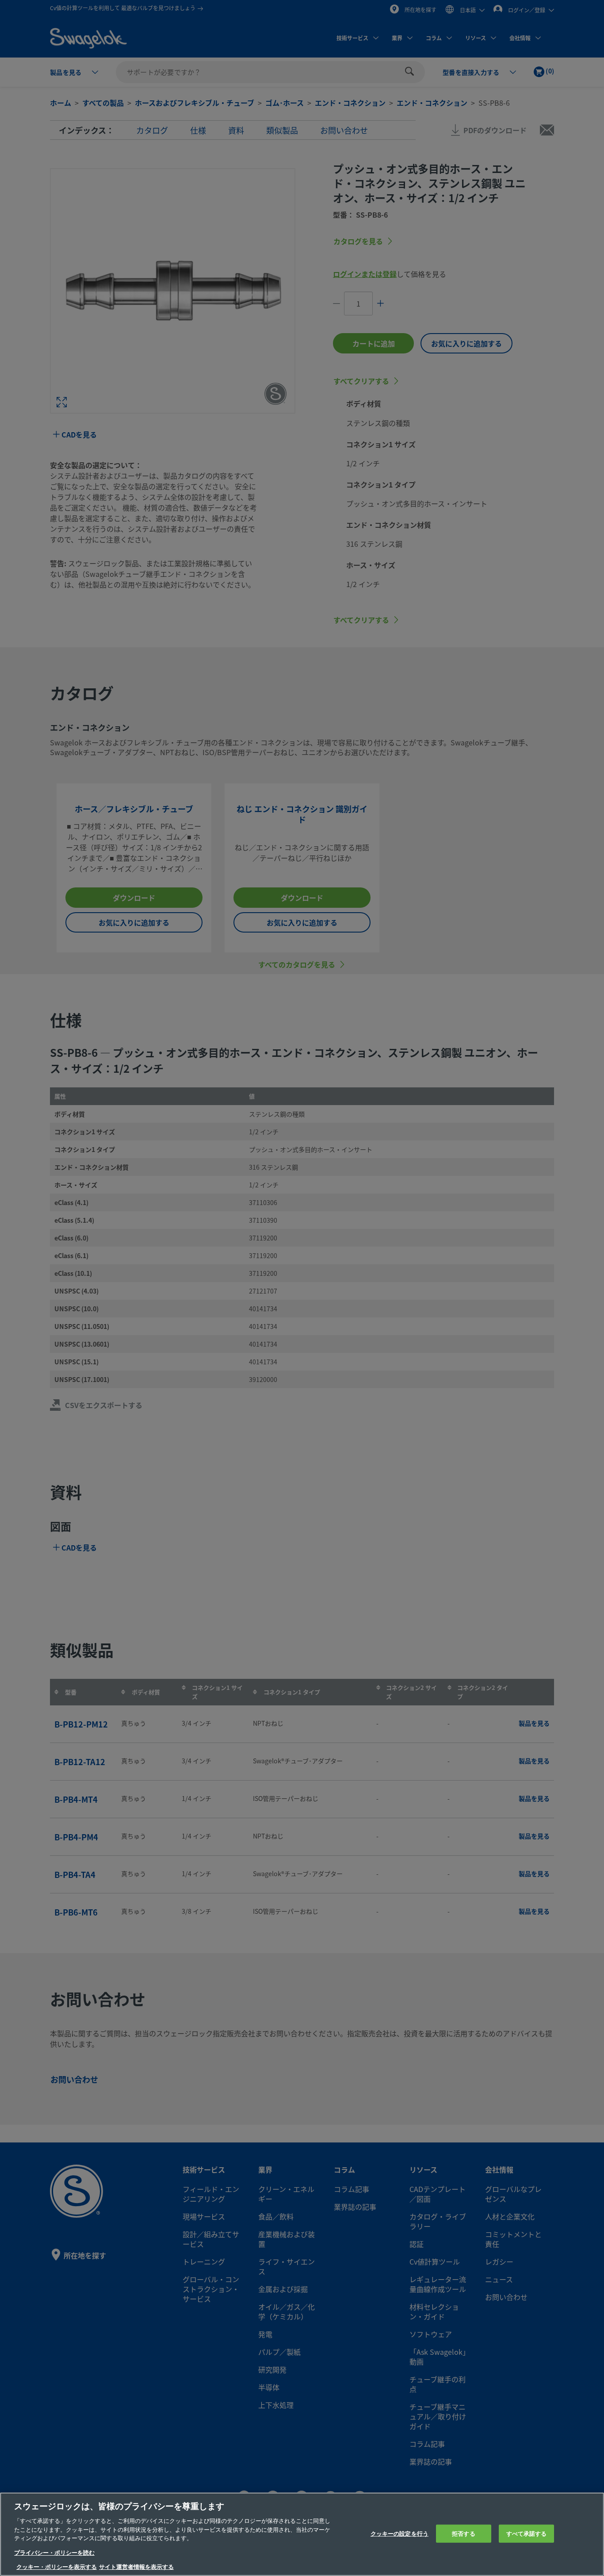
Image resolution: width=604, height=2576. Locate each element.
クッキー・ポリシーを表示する (57, 2567)
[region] (302, 2534)
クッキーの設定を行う (399, 2533)
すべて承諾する (527, 2533)
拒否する (464, 2533)
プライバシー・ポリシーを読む (54, 2553)
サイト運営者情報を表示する (136, 2567)
